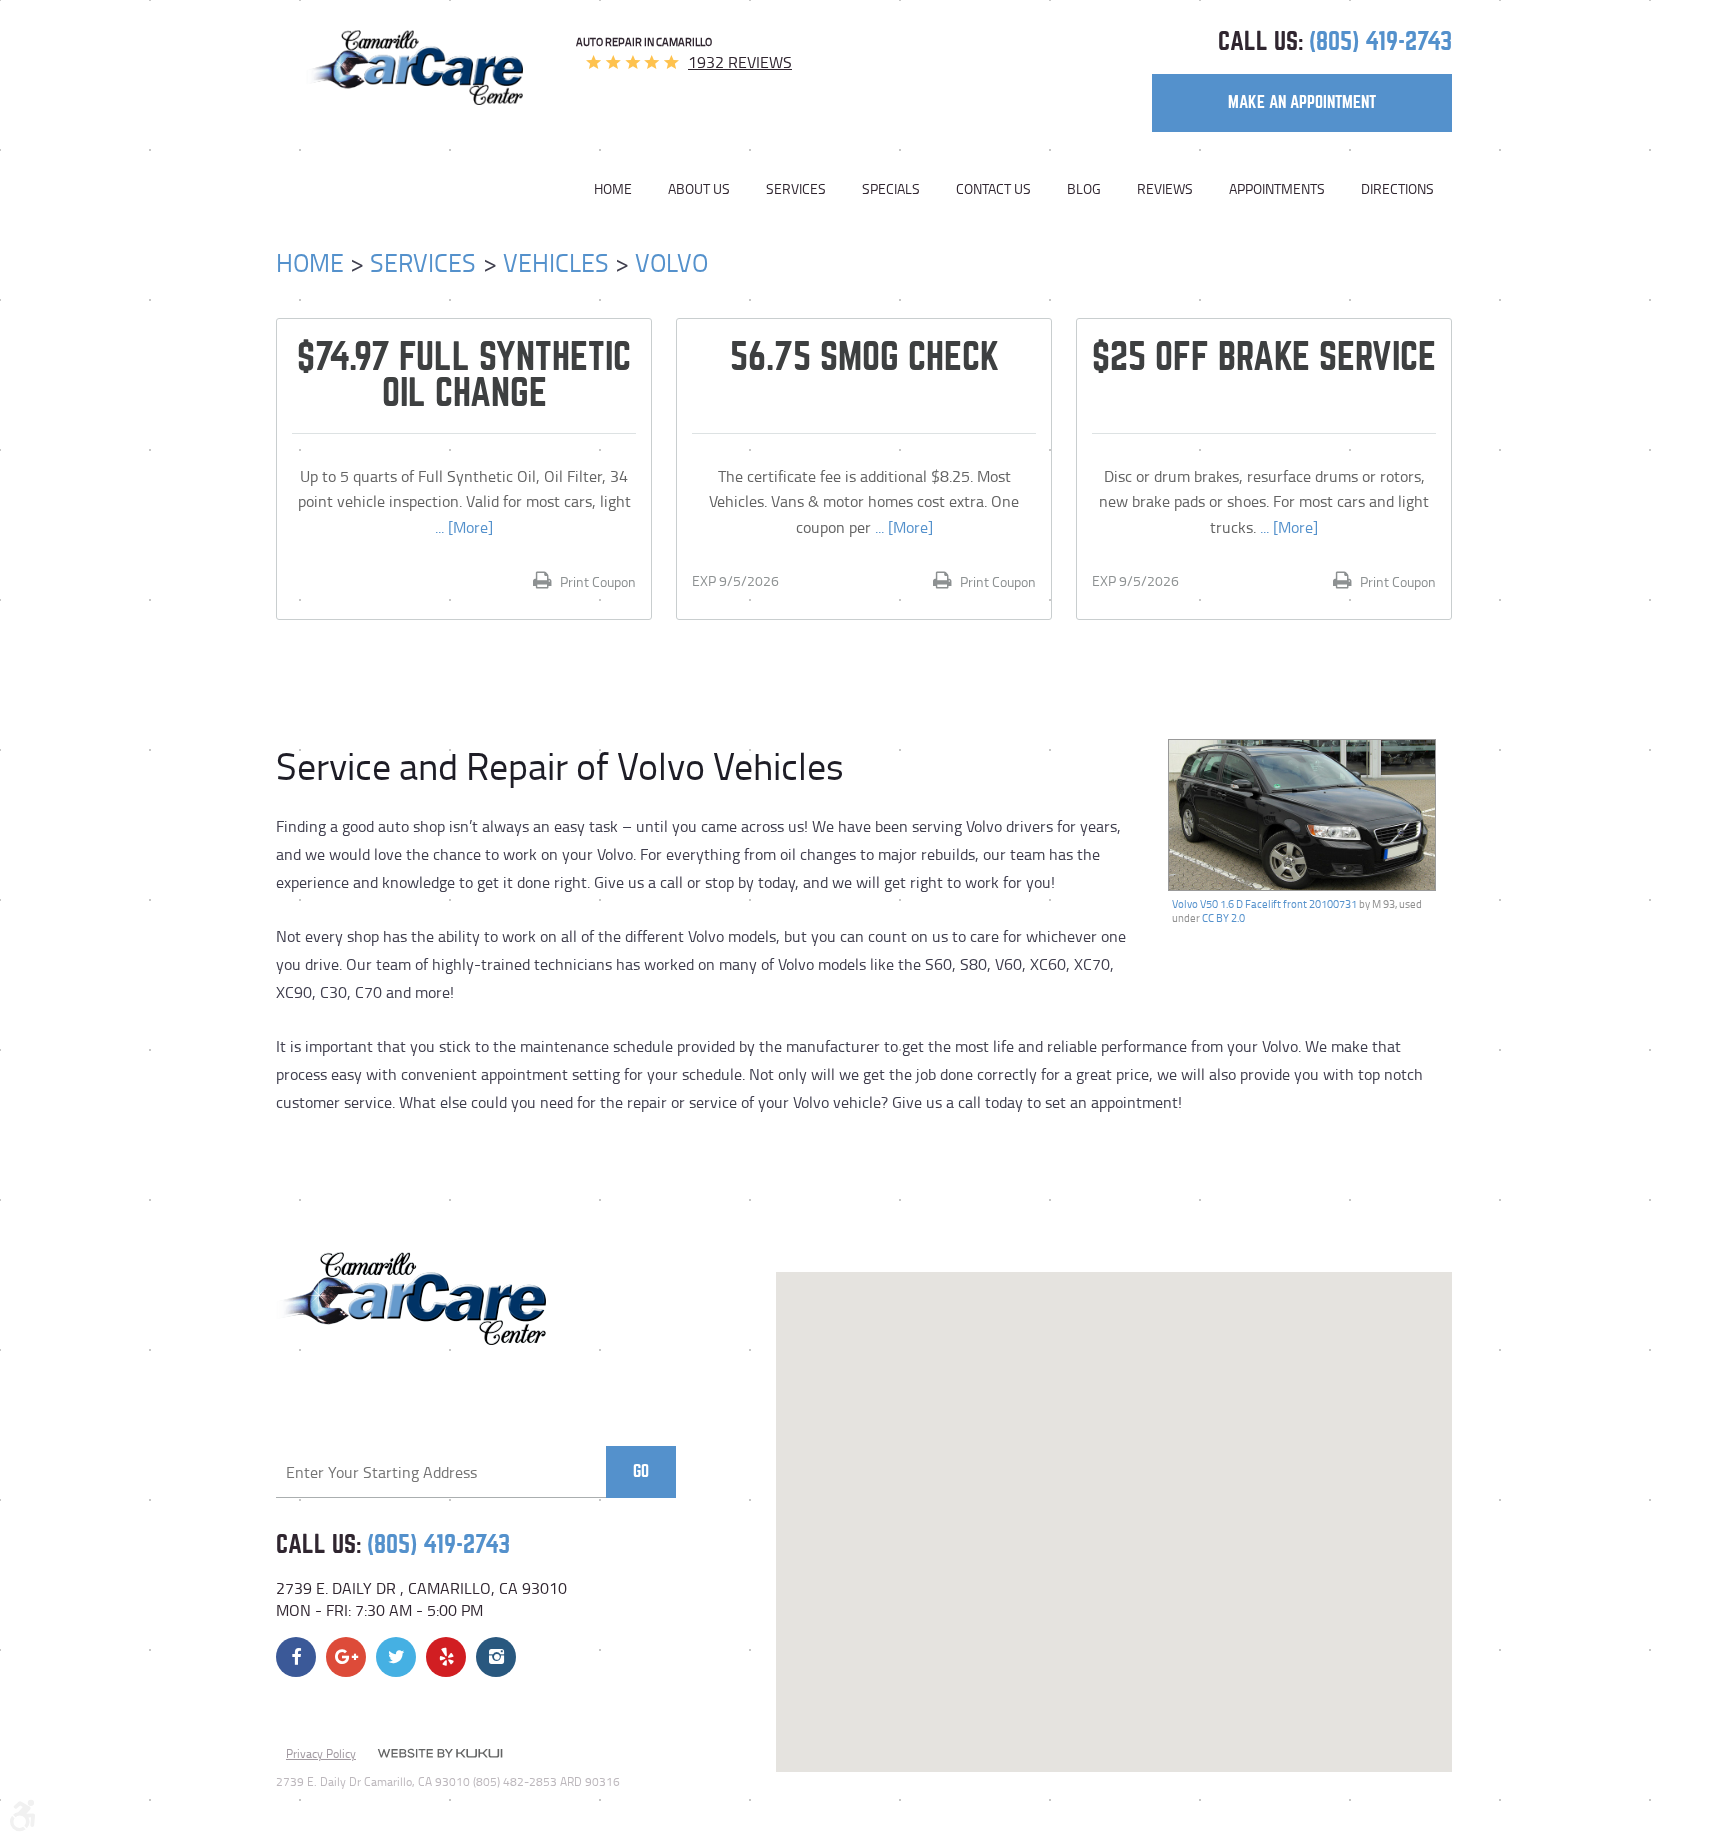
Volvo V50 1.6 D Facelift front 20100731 (1264, 903)
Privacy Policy (321, 1753)
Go (641, 1471)
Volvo (671, 262)
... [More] (464, 527)
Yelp (446, 1657)
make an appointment (1302, 102)
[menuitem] (622, 189)
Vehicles (556, 262)
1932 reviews (740, 62)
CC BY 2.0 (1223, 917)
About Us (699, 189)
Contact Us (993, 189)
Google (346, 1657)
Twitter (396, 1657)
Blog (1084, 189)
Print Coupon (596, 581)
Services (796, 189)
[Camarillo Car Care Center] (414, 67)
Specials (891, 189)
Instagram (496, 1657)
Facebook (296, 1657)
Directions (1397, 189)
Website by (440, 1755)
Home (613, 189)
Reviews (1165, 189)
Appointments (1277, 189)
